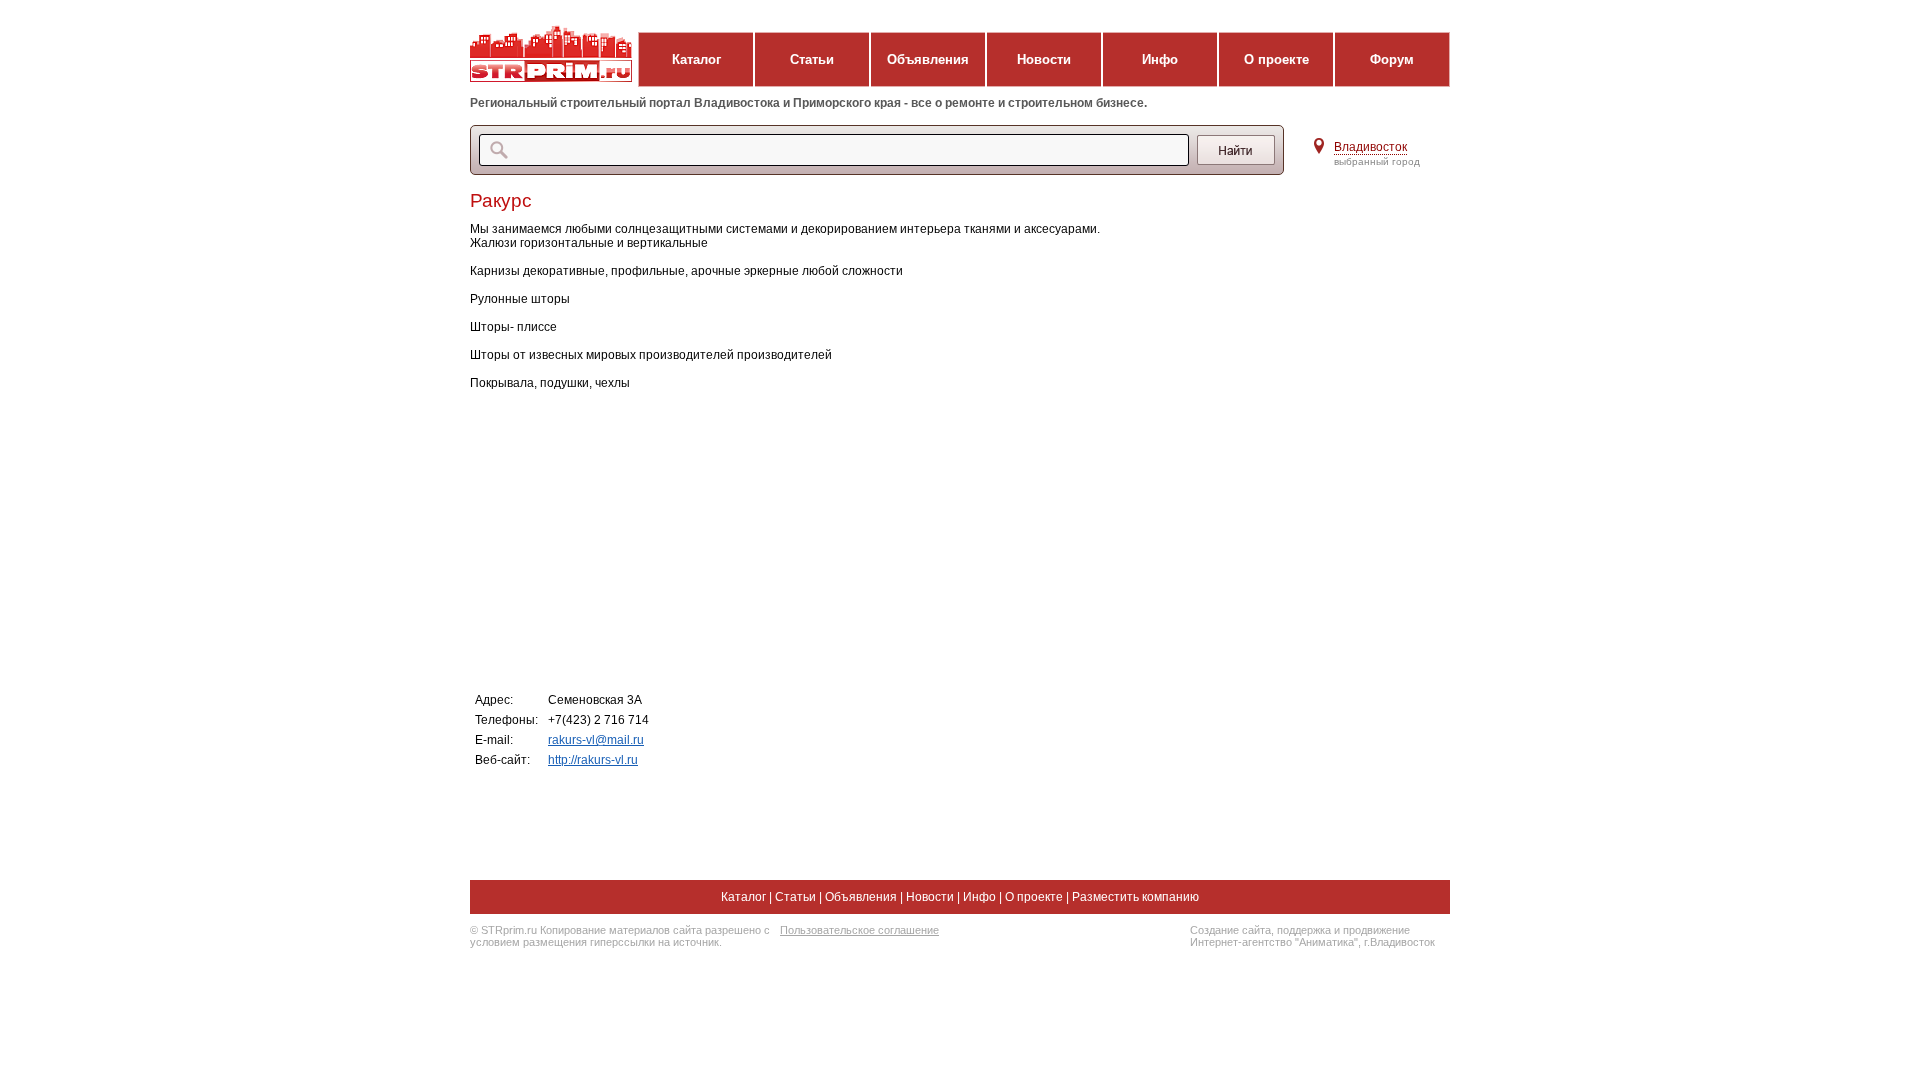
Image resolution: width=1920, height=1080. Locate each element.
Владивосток (1370, 147)
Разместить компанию (1135, 897)
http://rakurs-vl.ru (593, 760)
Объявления (928, 59)
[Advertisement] (869, 540)
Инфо (1160, 59)
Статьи (812, 59)
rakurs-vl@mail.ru (596, 740)
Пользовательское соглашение (859, 930)
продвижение (1376, 930)
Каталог (696, 59)
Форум (1392, 59)
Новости (1044, 59)
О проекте (1276, 59)
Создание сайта (1230, 930)
